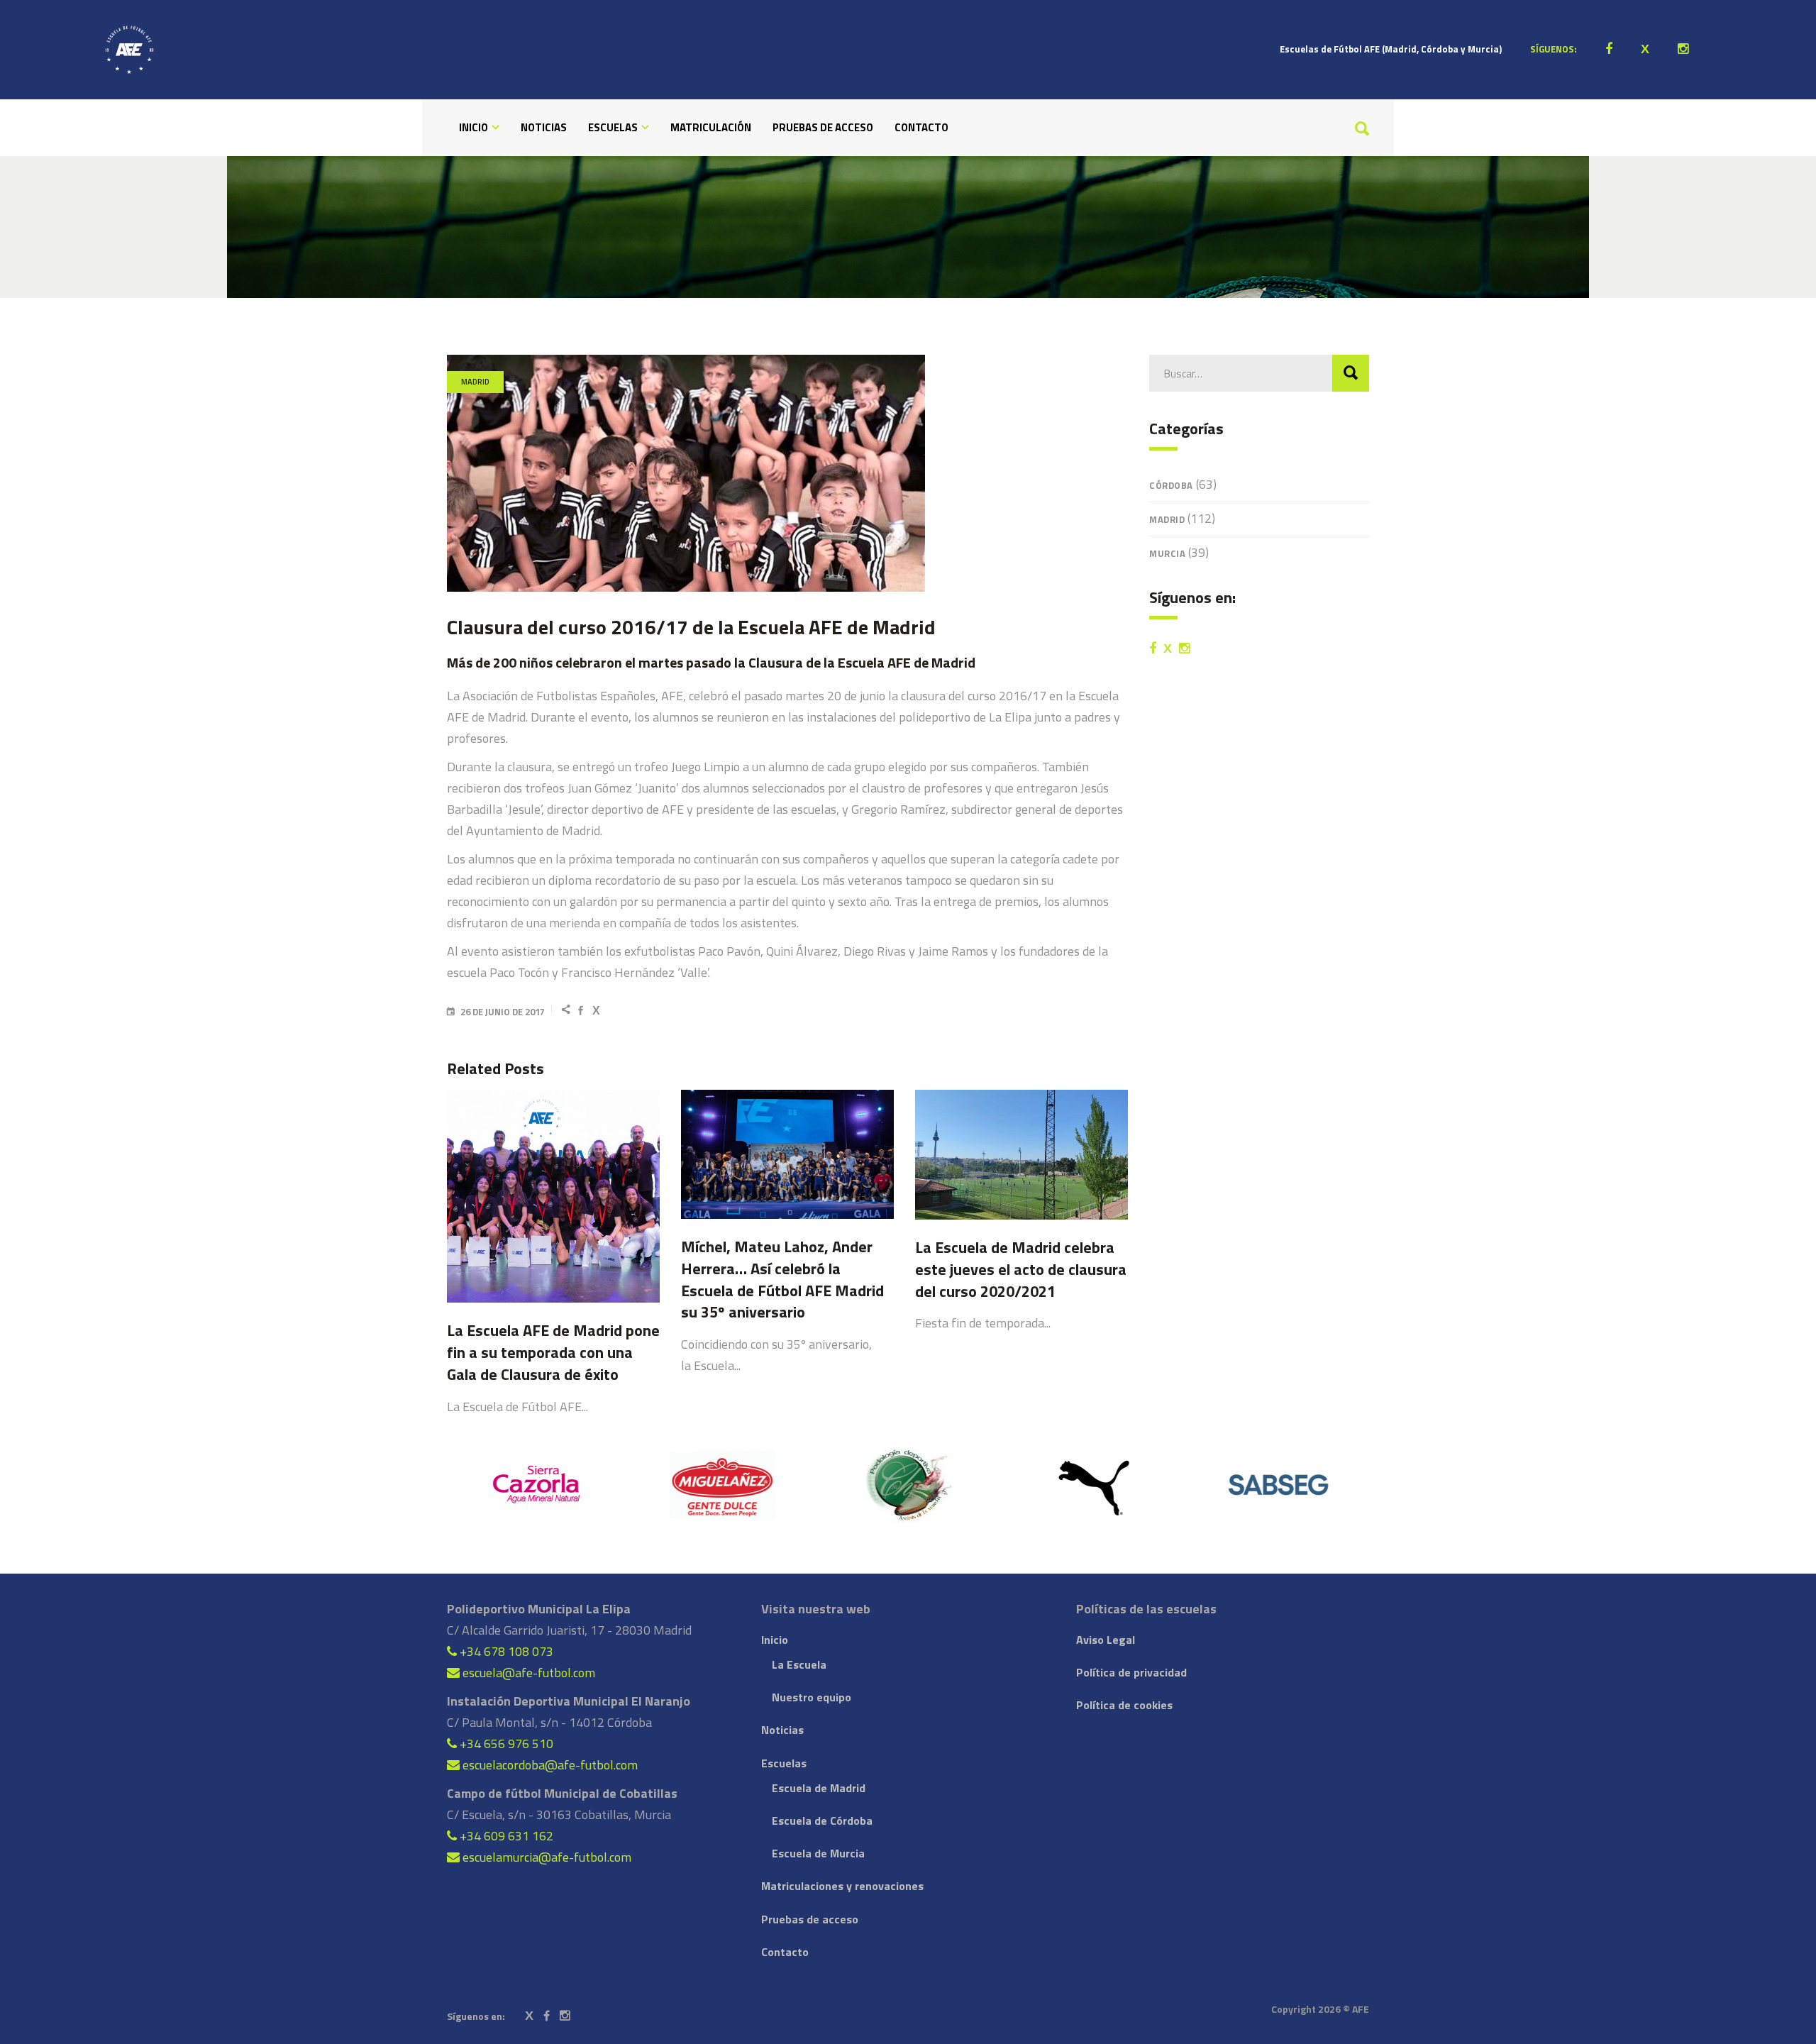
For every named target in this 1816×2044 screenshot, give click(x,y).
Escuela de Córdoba (822, 1821)
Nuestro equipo (812, 1697)
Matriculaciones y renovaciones (842, 1886)
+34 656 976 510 (505, 1744)
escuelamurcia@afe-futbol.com (546, 1857)
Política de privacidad (1131, 1672)
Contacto (785, 1952)
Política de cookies (1124, 1705)
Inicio (775, 1640)
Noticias (782, 1730)
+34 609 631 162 (505, 1836)
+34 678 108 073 (505, 1651)
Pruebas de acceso (810, 1919)
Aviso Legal (1106, 1640)
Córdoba (1171, 485)
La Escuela (799, 1664)
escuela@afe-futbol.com (527, 1673)
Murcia (1167, 553)
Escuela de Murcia (818, 1853)
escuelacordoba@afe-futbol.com (549, 1765)
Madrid (475, 382)
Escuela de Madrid (819, 1788)
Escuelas (784, 1763)
